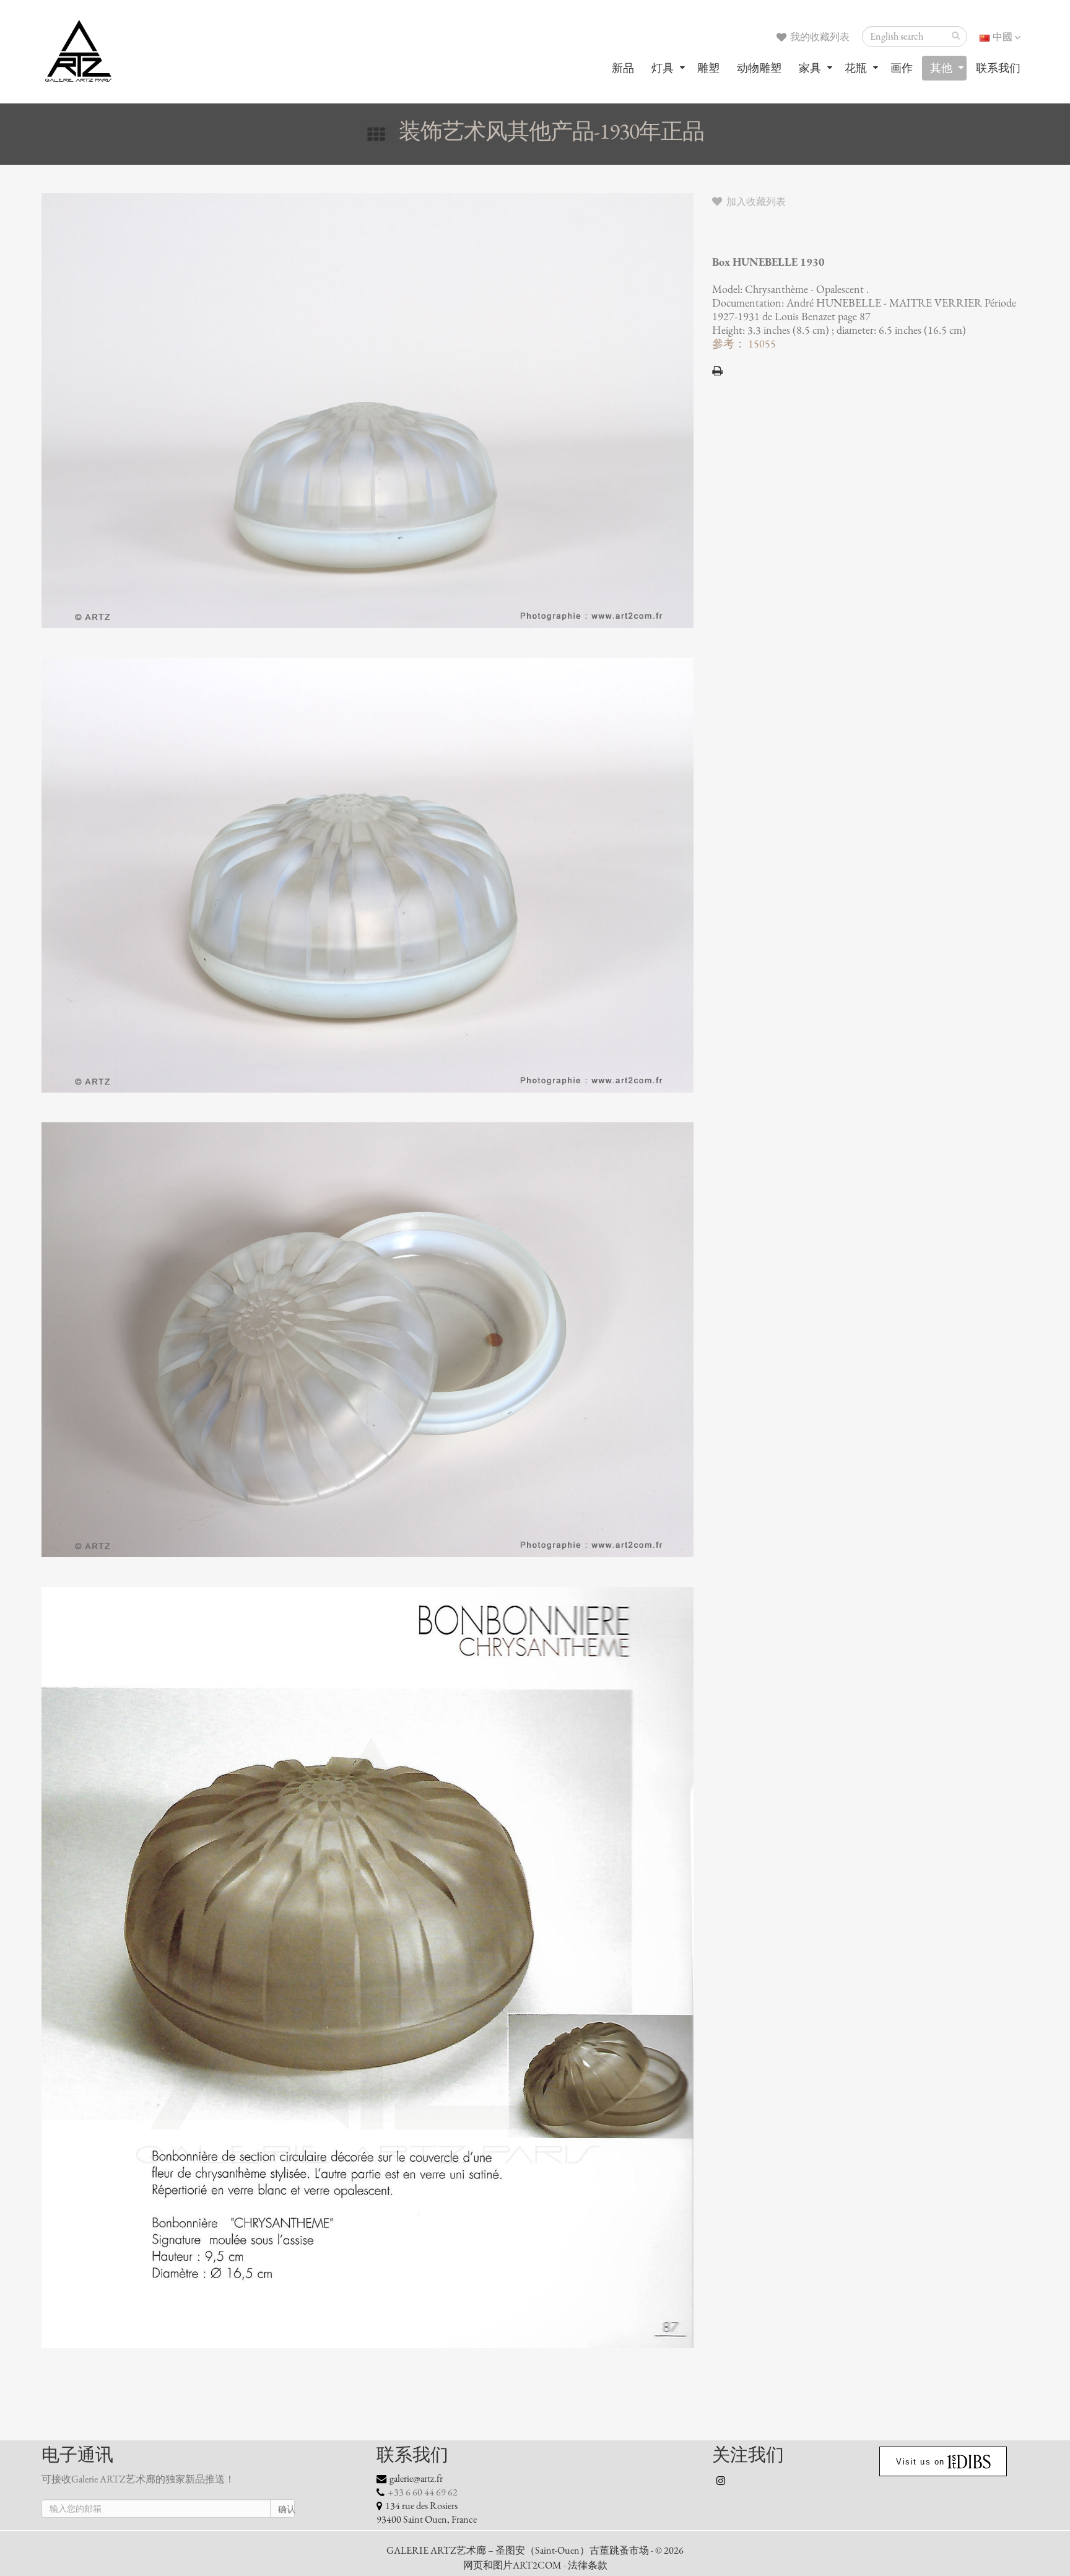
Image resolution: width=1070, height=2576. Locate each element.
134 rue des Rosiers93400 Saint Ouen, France (427, 2513)
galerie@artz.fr (416, 2479)
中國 (1003, 37)
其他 (941, 68)
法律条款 (588, 2565)
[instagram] (721, 2481)
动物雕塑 (759, 68)
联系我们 (998, 68)
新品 (623, 68)
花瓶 (856, 68)
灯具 (663, 68)
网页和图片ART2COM (512, 2565)
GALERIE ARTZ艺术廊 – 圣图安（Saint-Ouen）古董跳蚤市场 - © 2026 (535, 2551)
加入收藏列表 (755, 202)
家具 (810, 68)
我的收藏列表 (819, 37)
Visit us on (920, 2462)
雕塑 (708, 68)
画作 (902, 68)
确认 (286, 2509)
